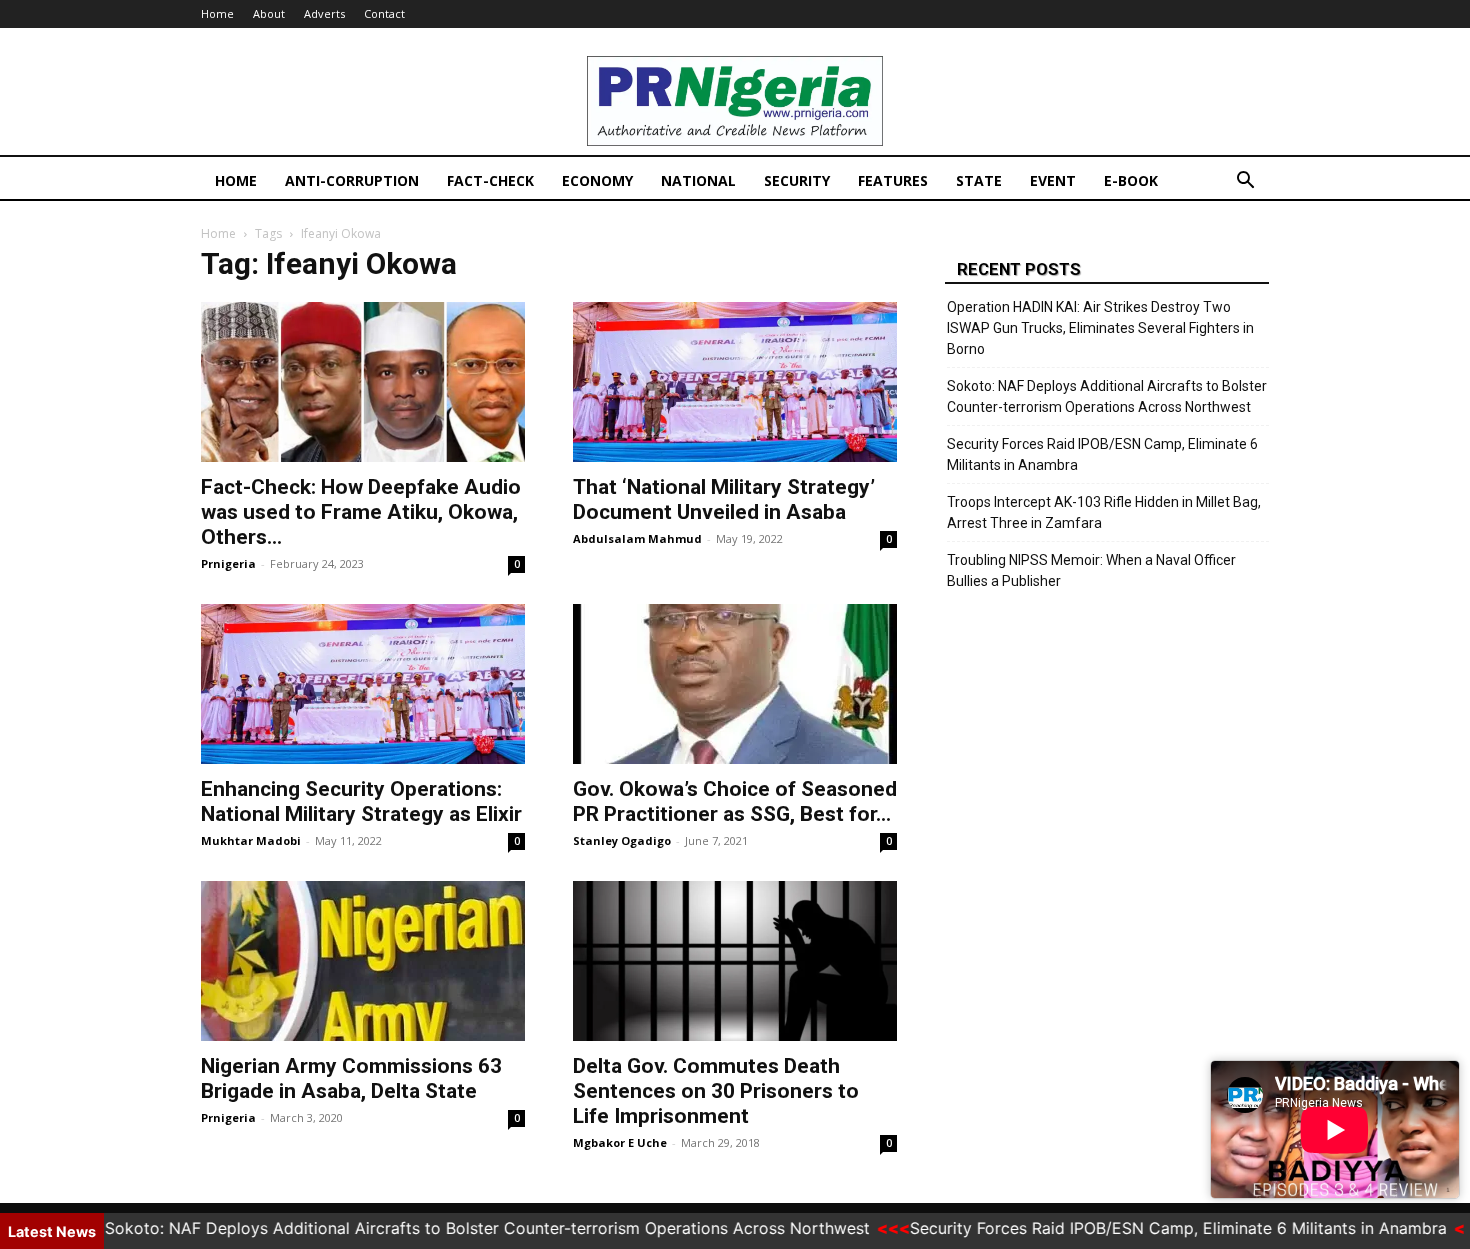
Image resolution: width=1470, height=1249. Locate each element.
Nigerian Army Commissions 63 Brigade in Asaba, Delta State (351, 1078)
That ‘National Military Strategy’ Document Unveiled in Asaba (724, 499)
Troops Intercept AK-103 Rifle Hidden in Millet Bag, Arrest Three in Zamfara (1104, 512)
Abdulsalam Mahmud (637, 538)
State (979, 180)
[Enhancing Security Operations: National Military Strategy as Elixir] (363, 684)
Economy (597, 180)
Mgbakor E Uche (620, 1142)
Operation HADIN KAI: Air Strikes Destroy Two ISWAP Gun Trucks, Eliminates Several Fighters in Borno (1100, 328)
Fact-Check (490, 180)
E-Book (1131, 180)
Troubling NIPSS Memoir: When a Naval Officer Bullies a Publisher (1091, 570)
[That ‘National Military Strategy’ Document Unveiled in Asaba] (735, 382)
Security (797, 180)
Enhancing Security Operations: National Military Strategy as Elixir (361, 801)
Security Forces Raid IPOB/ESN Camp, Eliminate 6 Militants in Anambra (1102, 454)
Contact (384, 13)
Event (1053, 180)
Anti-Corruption (352, 180)
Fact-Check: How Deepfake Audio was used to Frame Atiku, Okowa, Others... (361, 512)
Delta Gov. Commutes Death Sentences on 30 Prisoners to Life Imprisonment (716, 1091)
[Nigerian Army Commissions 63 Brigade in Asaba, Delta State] (363, 961)
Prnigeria (228, 563)
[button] (1245, 182)
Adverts (324, 13)
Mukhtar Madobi (251, 840)
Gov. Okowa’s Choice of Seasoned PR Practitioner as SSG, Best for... (735, 801)
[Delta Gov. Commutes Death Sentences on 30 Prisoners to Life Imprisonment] (735, 961)
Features (893, 180)
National (698, 180)
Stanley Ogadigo (622, 840)
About (269, 13)
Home (217, 13)
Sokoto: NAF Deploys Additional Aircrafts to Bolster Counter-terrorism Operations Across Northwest (1107, 396)
